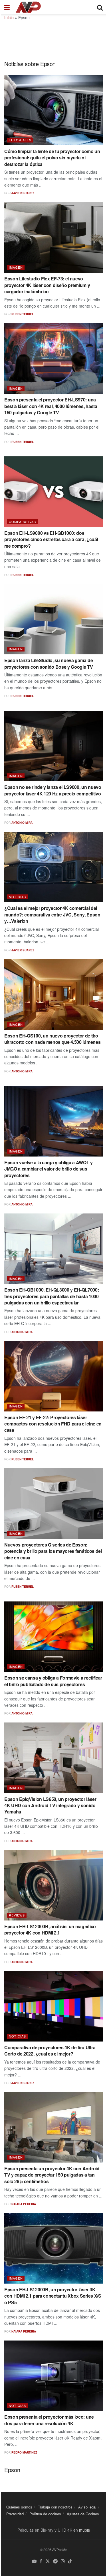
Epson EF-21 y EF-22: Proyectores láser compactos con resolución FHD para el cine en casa (53, 1424)
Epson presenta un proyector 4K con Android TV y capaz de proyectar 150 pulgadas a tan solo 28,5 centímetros (52, 2175)
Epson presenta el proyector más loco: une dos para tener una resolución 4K (49, 2420)
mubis (84, 2530)
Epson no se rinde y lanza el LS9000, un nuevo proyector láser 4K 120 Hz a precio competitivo (53, 790)
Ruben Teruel (23, 314)
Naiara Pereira (24, 2204)
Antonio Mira (22, 823)
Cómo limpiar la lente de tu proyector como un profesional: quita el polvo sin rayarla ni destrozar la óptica (52, 158)
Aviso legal (87, 2507)
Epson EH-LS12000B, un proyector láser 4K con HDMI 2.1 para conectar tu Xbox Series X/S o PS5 (53, 2296)
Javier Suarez (23, 193)
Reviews (17, 1915)
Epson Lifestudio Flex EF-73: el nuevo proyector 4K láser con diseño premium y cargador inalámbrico (47, 285)
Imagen (16, 267)
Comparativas (22, 522)
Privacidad (15, 2514)
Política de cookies (45, 2514)
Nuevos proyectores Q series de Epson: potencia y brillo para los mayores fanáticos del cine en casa (53, 1551)
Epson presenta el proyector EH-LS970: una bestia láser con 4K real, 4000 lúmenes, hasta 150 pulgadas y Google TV (51, 406)
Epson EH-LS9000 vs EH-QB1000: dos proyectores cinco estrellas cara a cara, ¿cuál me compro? (51, 539)
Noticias (17, 897)
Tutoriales (20, 140)
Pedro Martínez (24, 2452)
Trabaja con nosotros (55, 2507)
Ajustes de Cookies (83, 2514)
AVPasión (60, 2550)
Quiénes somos (19, 2507)
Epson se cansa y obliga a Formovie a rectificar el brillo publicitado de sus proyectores (53, 1681)
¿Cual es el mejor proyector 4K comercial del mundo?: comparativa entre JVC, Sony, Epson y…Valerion (52, 914)
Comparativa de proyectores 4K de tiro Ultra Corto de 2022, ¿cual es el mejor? (50, 2051)
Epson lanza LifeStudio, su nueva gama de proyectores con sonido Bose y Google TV (49, 663)
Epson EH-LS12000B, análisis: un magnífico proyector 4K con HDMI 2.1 (50, 1929)
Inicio (9, 17)
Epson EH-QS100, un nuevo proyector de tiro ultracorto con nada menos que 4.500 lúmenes (52, 1039)
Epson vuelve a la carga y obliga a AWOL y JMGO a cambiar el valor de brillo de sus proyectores (49, 1169)
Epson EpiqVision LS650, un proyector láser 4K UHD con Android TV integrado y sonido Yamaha (50, 1805)
